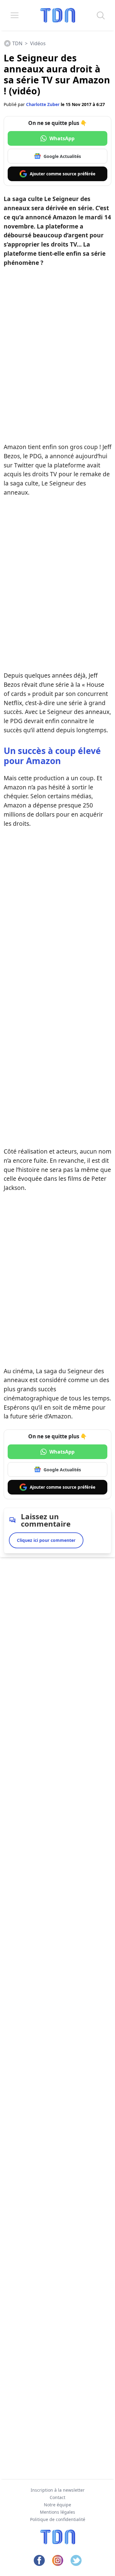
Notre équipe (57, 2505)
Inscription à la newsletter (58, 2490)
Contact (57, 2497)
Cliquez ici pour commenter (46, 1540)
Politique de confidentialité (58, 2519)
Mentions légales (57, 2512)
